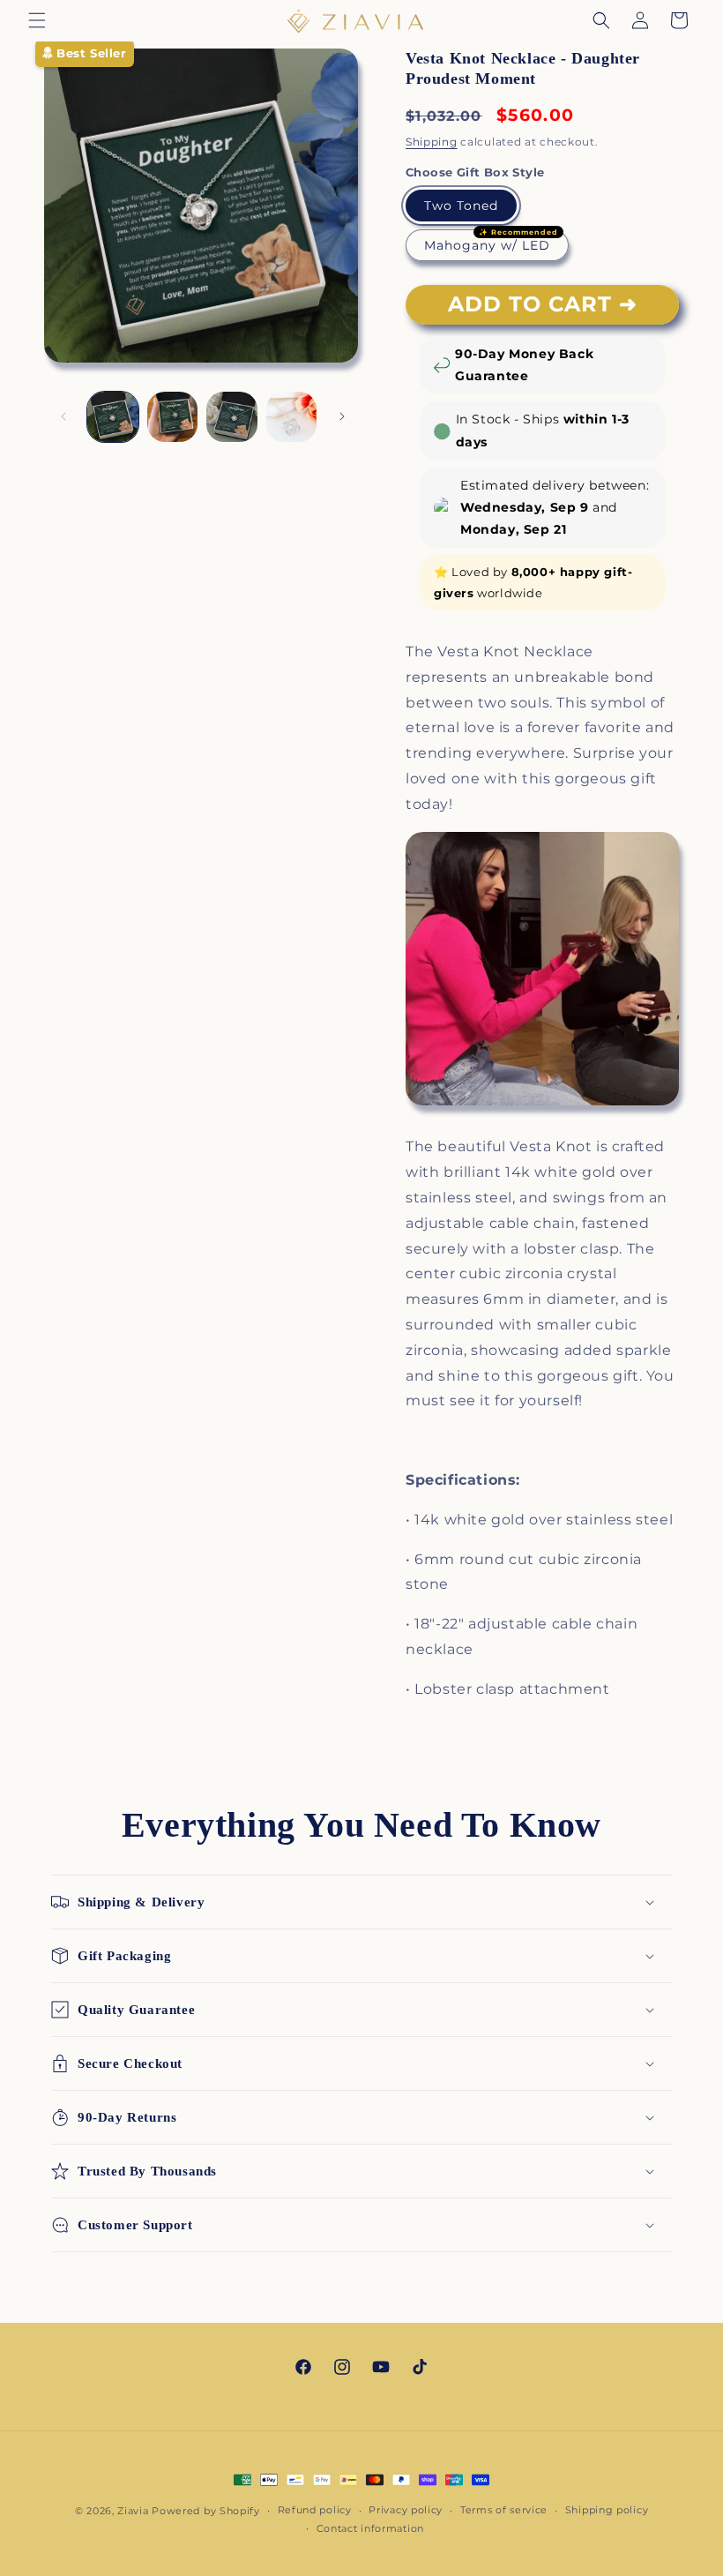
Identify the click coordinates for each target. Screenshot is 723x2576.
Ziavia (133, 2511)
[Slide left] (63, 416)
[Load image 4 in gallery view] (232, 417)
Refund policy (315, 2510)
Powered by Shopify (206, 2511)
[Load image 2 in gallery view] (173, 417)
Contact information (370, 2528)
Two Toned (461, 206)
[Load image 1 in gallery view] (113, 417)
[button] (37, 20)
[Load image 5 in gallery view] (292, 417)
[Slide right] (342, 416)
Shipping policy (607, 2510)
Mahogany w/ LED (487, 245)
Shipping (432, 142)
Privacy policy (406, 2510)
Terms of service (504, 2510)
